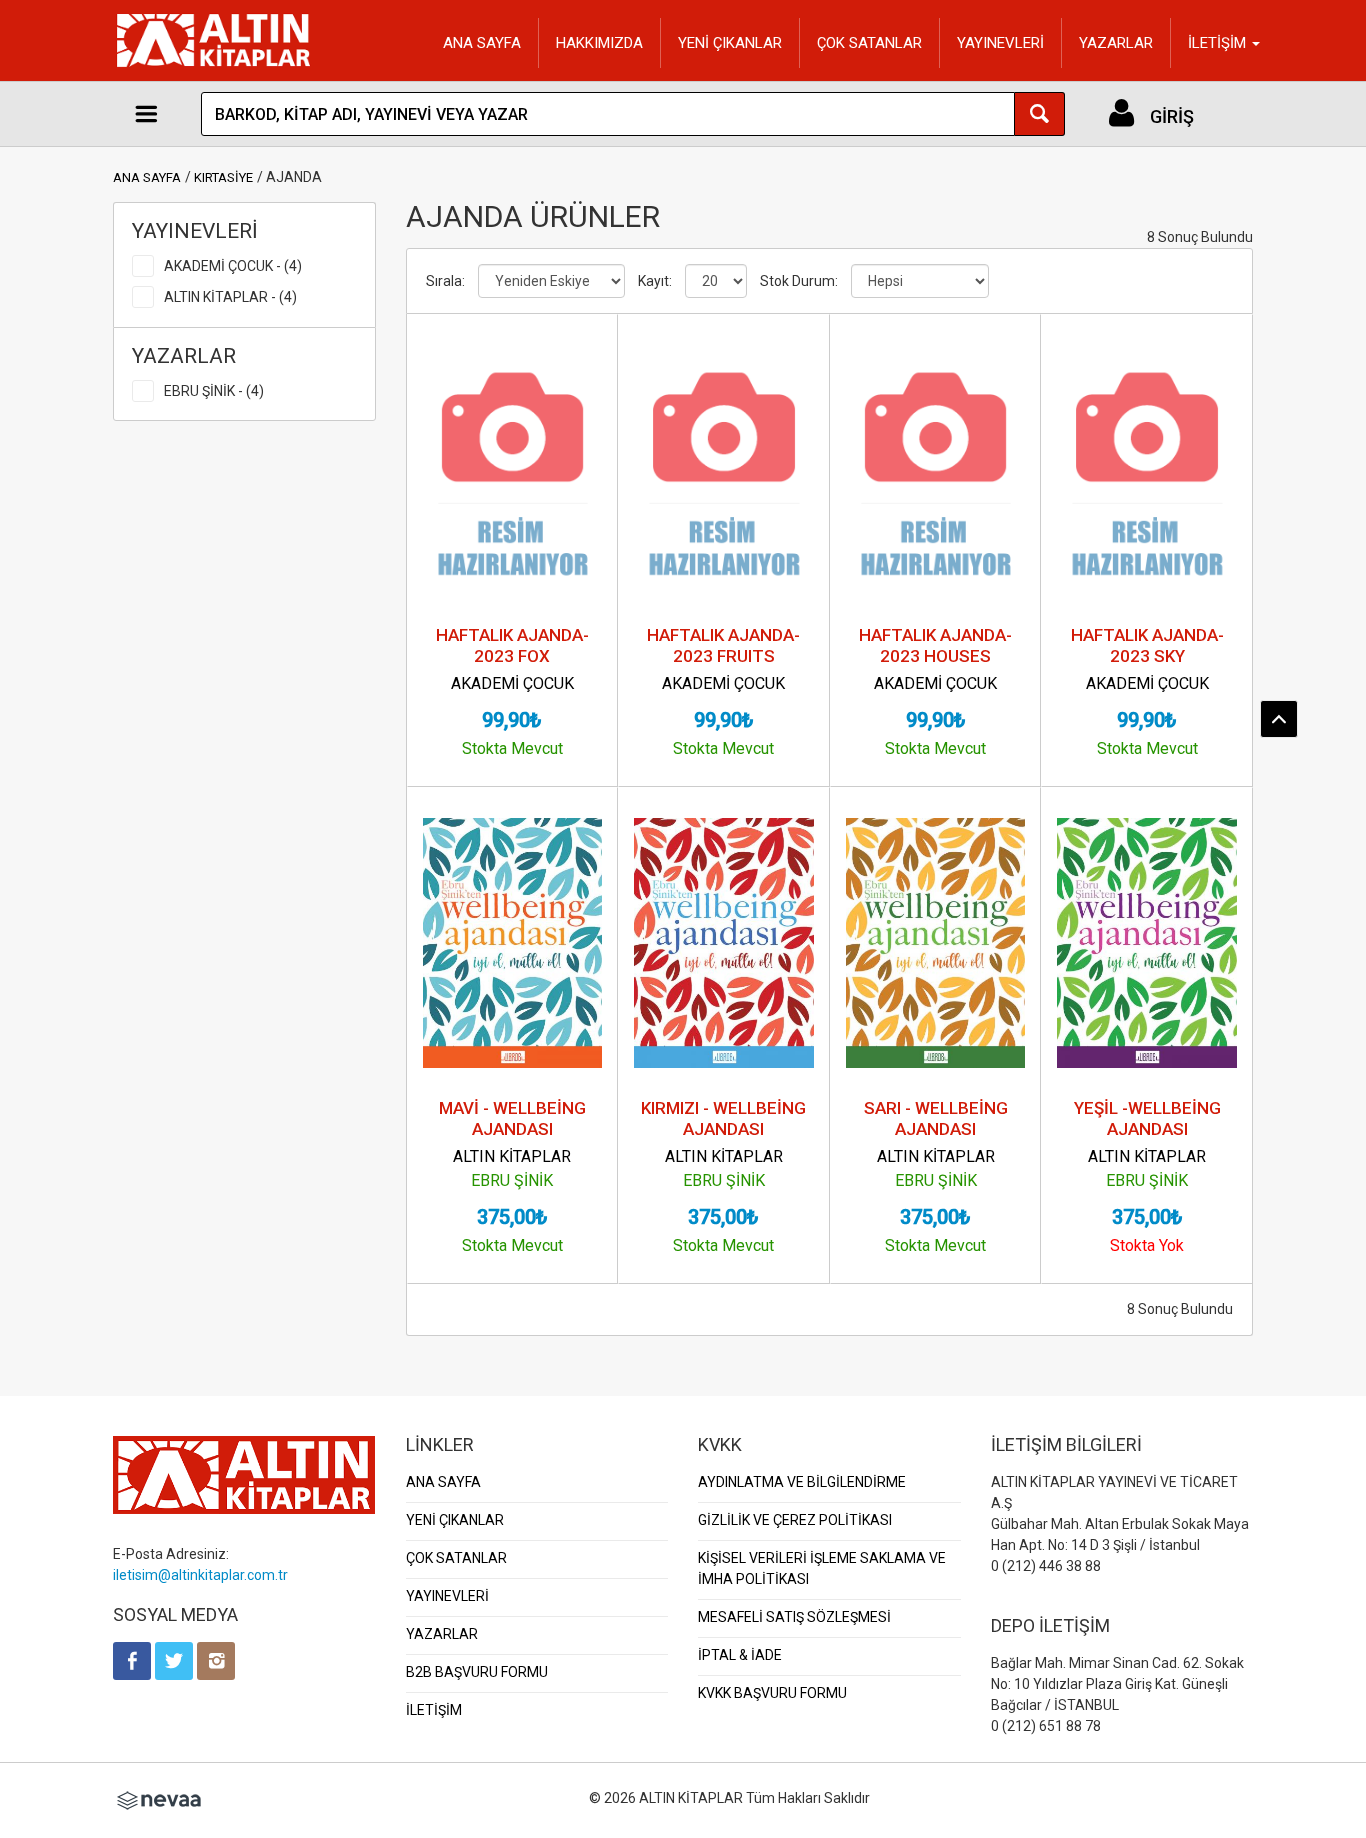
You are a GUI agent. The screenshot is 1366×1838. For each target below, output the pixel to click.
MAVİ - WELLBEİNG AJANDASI (512, 1118)
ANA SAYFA (482, 43)
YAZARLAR (1116, 43)
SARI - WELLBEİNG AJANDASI (936, 1118)
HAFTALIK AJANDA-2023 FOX (512, 645)
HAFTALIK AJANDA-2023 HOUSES (935, 645)
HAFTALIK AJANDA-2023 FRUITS (723, 645)
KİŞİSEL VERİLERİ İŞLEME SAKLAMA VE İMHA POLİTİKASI (822, 1568)
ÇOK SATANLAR (869, 43)
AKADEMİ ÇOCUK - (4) (233, 266)
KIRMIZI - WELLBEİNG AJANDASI (723, 1118)
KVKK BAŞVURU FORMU (772, 1693)
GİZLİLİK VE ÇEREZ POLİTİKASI (795, 1520)
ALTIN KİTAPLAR (512, 1156)
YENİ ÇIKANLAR (730, 43)
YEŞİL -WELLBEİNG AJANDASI (1147, 1118)
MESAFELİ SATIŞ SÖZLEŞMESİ (794, 1617)
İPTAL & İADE (740, 1655)
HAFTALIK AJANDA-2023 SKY (1147, 645)
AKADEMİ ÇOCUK (512, 683)
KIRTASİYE (223, 177)
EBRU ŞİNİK (512, 1180)
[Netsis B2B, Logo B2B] (159, 1798)
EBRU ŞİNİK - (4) (214, 391)
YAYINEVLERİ (1000, 43)
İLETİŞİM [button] (1219, 43)
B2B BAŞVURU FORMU (477, 1672)
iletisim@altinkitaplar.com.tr (200, 1575)
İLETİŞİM (434, 1710)
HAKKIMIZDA (599, 43)
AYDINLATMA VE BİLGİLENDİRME (802, 1482)
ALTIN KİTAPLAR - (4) (230, 297)
